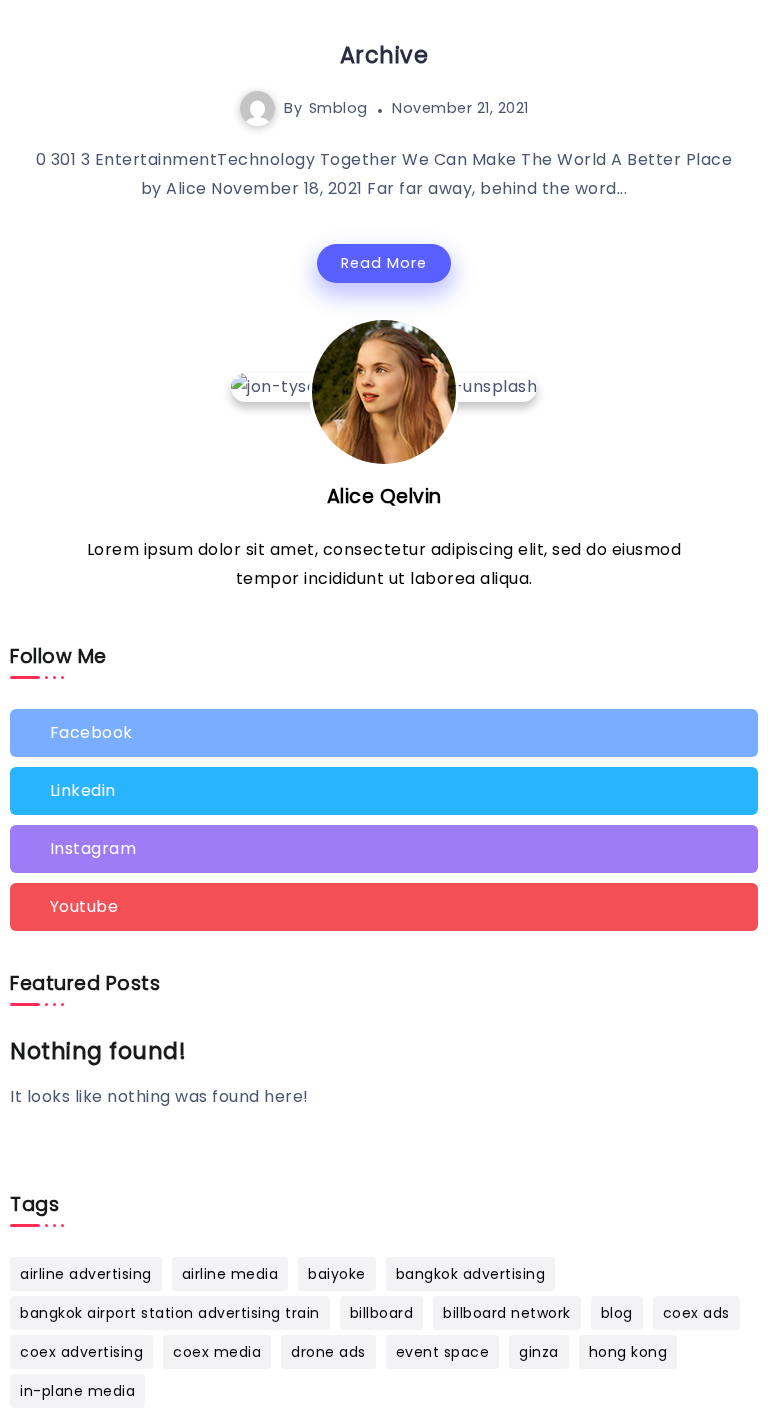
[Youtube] (384, 907)
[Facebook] (384, 733)
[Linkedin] (384, 791)
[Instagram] (384, 849)
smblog (338, 108)
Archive (384, 55)
